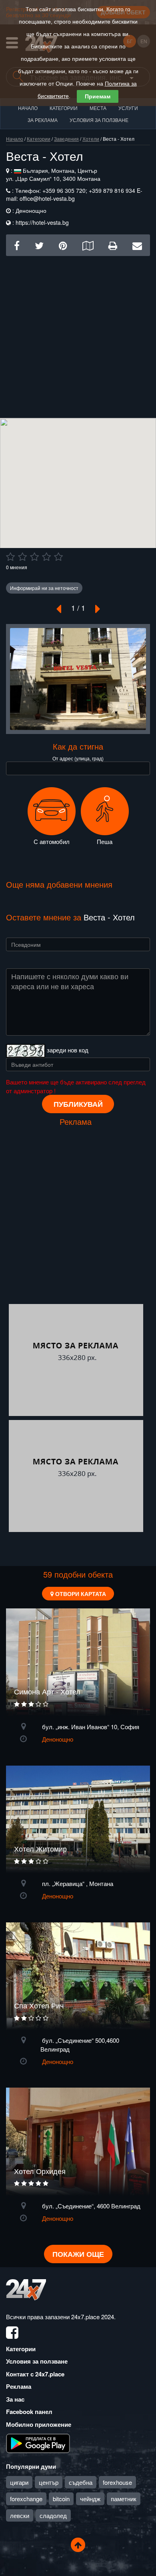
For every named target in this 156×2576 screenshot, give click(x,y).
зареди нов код (68, 1050)
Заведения (66, 139)
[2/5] (22, 557)
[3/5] (34, 557)
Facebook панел (29, 2412)
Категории (64, 108)
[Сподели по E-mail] (137, 245)
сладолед (53, 2515)
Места (98, 108)
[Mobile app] (38, 2443)
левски (20, 2515)
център (49, 2482)
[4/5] (46, 557)
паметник (124, 2499)
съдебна (81, 2482)
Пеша (105, 841)
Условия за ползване (99, 120)
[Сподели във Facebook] (17, 245)
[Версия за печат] (113, 245)
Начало (28, 108)
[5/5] (58, 557)
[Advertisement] (78, 334)
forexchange (26, 2499)
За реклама (43, 120)
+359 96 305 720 (63, 190)
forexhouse (117, 2482)
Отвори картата (80, 1594)
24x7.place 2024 (93, 2317)
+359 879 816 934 (112, 190)
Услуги (128, 108)
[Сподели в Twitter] (39, 245)
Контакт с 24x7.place (35, 2374)
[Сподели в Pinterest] (63, 245)
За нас (15, 2399)
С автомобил (52, 841)
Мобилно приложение (39, 2424)
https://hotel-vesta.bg (42, 222)
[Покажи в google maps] (88, 245)
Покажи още (78, 2254)
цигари (19, 2482)
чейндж (90, 2499)
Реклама (19, 2386)
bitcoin (61, 2499)
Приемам (98, 96)
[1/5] (10, 557)
